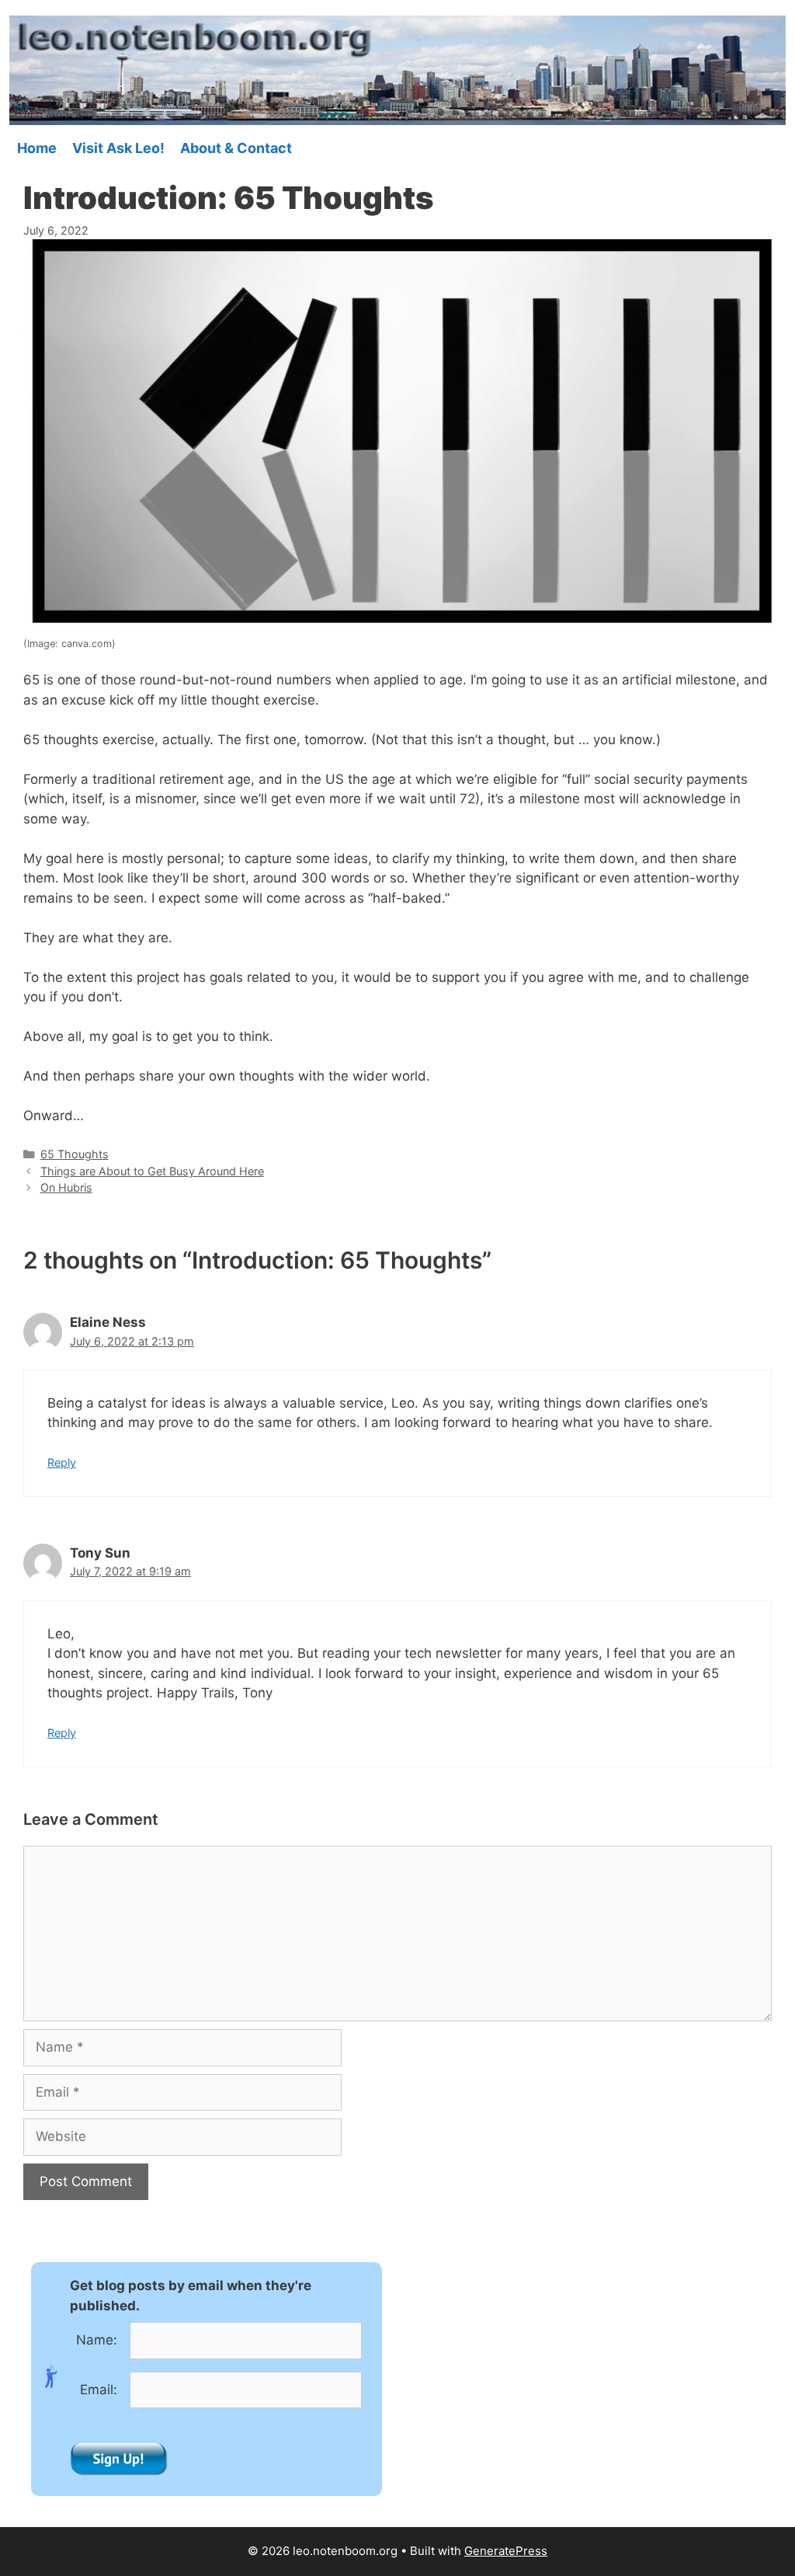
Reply (62, 1462)
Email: (99, 2390)
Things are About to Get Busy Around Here (152, 1171)
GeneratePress (506, 2551)
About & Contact (236, 148)
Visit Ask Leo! (118, 148)
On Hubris (66, 1187)
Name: (97, 2340)
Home (37, 148)
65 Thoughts (75, 1154)
